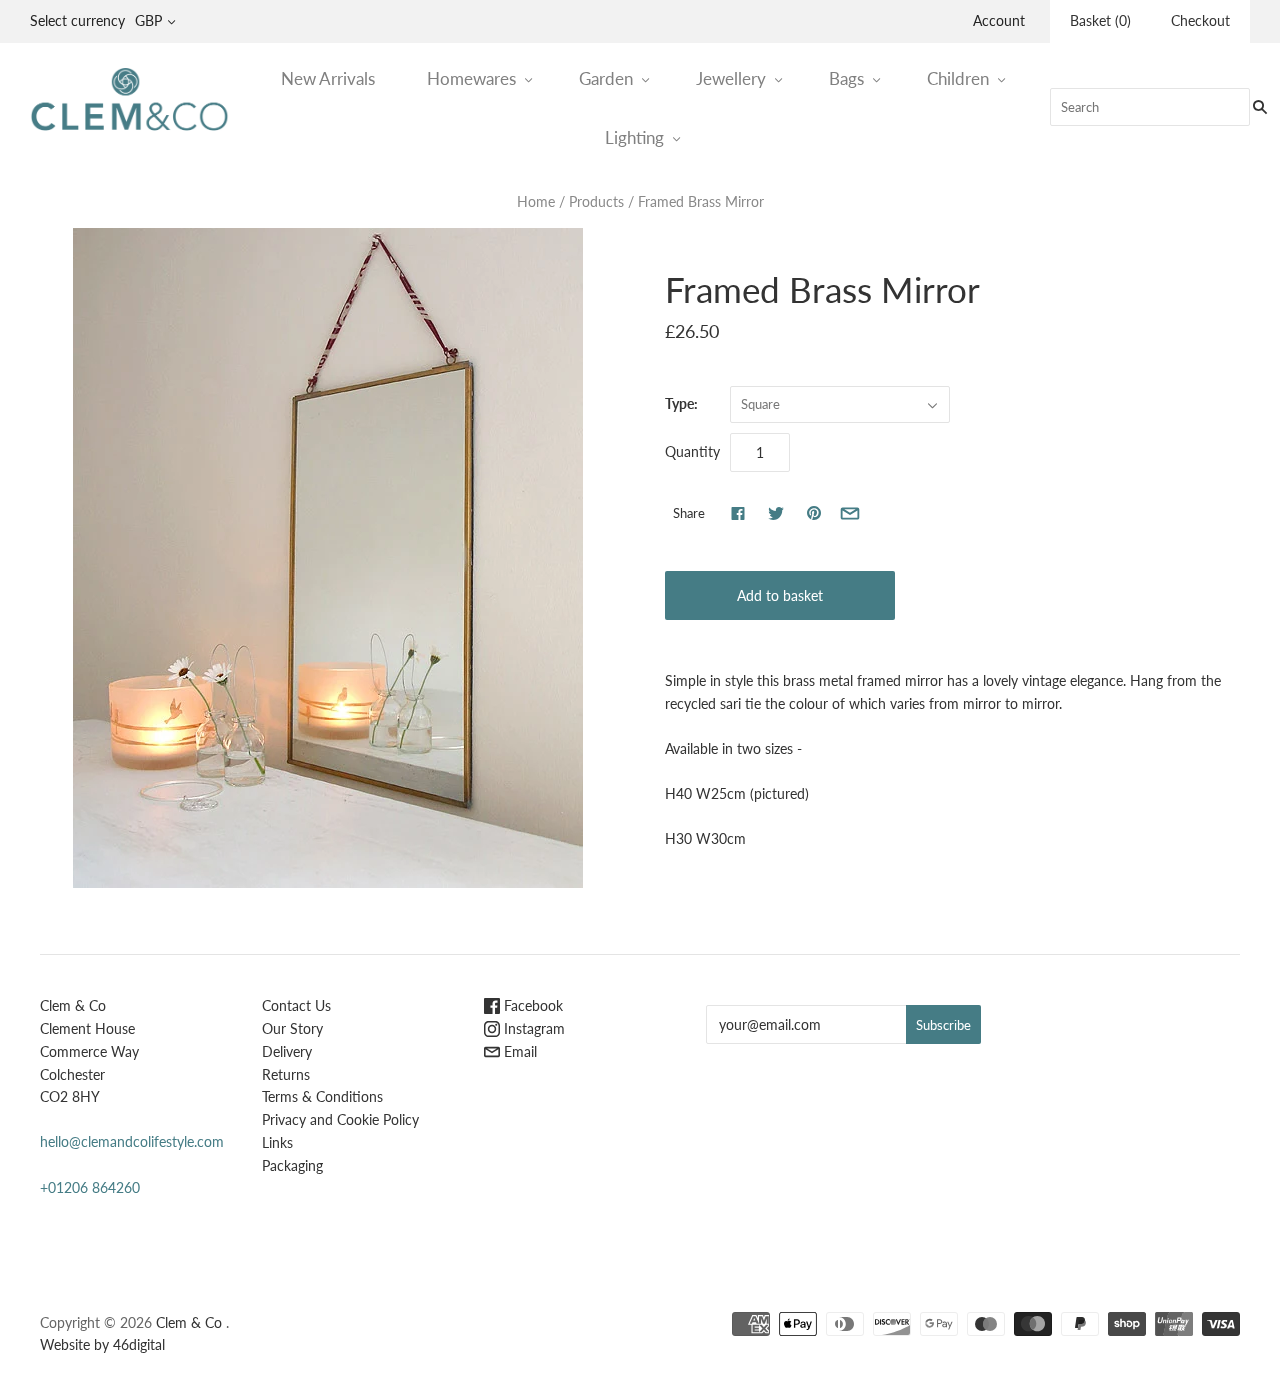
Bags (846, 78)
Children (958, 78)
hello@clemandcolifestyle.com (132, 1141)
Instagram (532, 1028)
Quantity (692, 451)
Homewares (471, 78)
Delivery (287, 1051)
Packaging (292, 1165)
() (1100, 20)
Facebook (531, 1005)
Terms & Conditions (322, 1096)
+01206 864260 (90, 1187)
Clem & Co (189, 1322)
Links (277, 1142)
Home (536, 201)
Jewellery (731, 78)
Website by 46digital (102, 1344)
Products (596, 201)
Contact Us (296, 1005)
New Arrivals (328, 78)
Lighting (634, 137)
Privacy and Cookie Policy (340, 1119)
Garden (606, 78)
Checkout (1200, 20)
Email (518, 1051)
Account (999, 20)
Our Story (292, 1028)
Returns (286, 1074)
